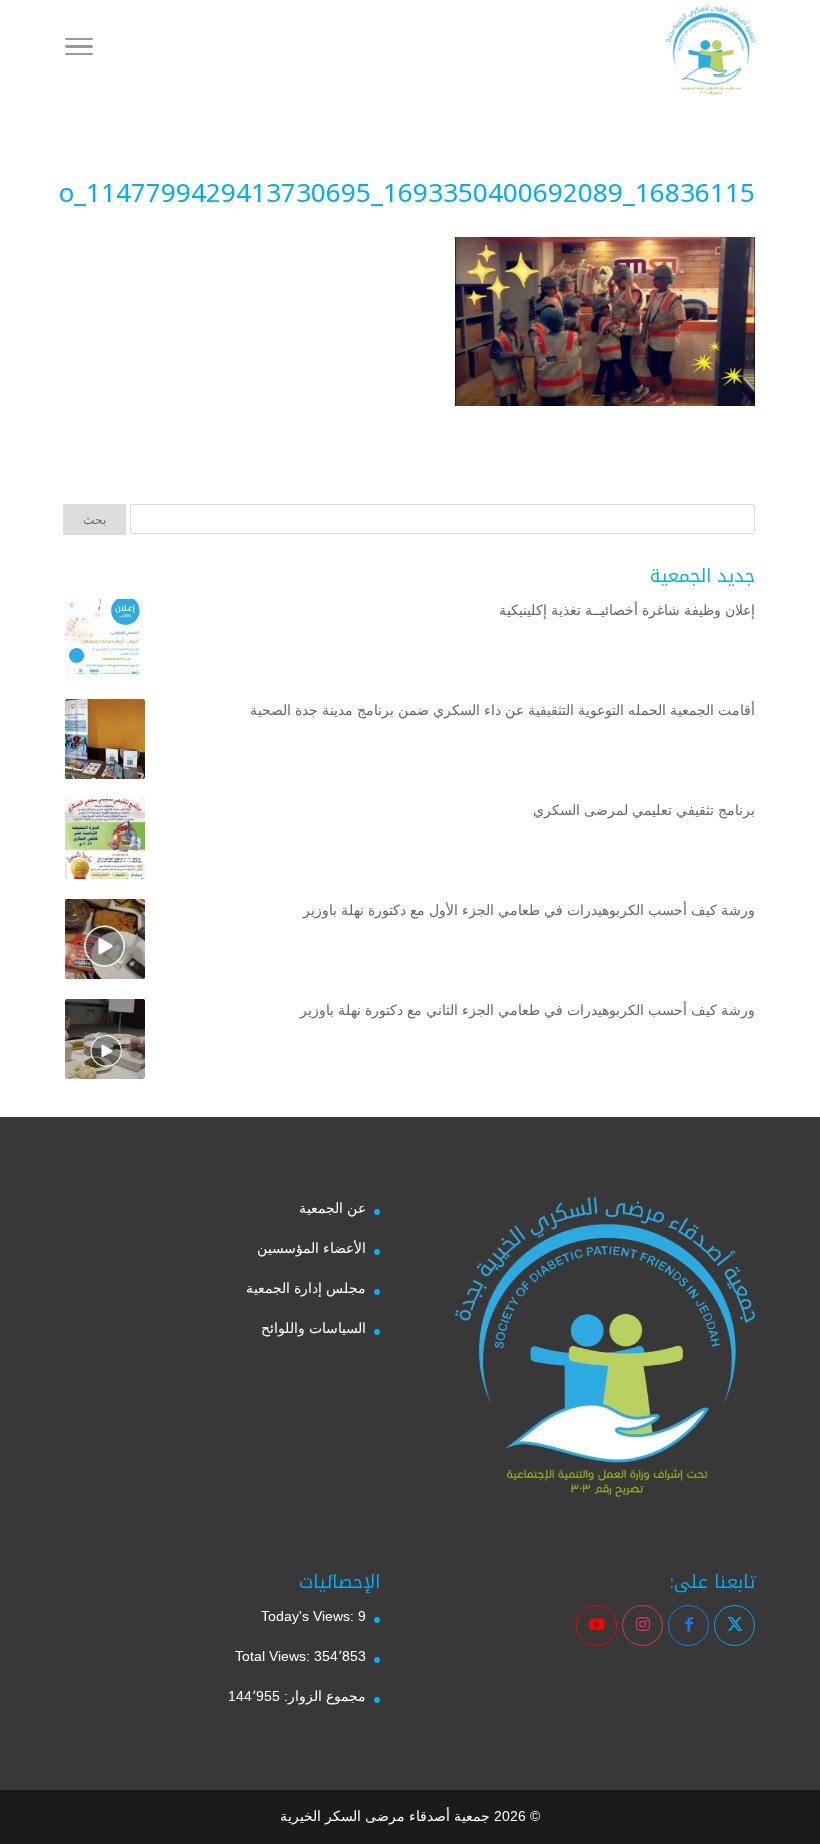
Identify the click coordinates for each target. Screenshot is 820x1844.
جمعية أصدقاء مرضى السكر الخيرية (385, 1816)
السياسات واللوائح (313, 1328)
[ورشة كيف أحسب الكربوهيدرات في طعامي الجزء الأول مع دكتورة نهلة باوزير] (105, 943)
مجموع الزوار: (323, 1696)
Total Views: (274, 1656)
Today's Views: (309, 1616)
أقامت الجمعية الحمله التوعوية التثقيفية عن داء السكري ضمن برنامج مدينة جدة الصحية (502, 710)
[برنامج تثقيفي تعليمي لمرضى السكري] (105, 843)
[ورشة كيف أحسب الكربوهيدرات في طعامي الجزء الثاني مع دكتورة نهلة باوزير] (105, 1043)
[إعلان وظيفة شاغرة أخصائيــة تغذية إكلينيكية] (105, 643)
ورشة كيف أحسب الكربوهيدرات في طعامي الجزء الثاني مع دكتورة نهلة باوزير (527, 1010)
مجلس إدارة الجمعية (306, 1288)
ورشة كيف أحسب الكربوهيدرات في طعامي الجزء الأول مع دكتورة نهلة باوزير (529, 910)
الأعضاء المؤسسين (311, 1248)
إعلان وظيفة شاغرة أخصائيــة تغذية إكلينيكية (627, 610)
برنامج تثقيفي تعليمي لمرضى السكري (644, 810)
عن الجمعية (332, 1208)
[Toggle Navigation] (79, 50)
